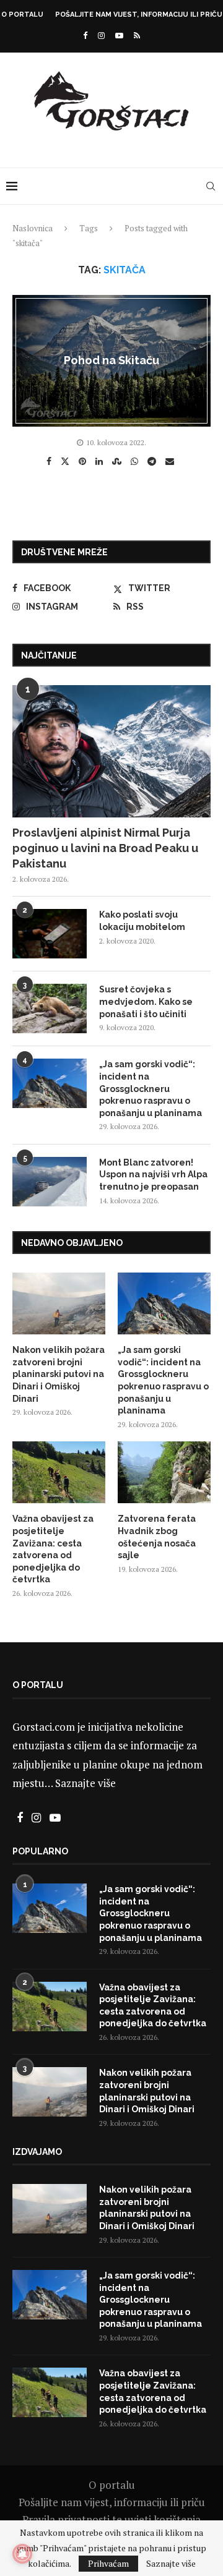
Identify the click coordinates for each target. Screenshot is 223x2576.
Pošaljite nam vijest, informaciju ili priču (139, 15)
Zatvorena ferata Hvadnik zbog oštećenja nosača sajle (157, 1537)
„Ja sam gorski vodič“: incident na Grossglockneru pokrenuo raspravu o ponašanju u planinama (151, 1088)
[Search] (211, 186)
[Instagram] (101, 35)
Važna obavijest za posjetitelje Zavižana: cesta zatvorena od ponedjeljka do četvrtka (53, 1549)
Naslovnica (33, 228)
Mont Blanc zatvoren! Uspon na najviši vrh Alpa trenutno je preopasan (153, 1175)
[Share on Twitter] (67, 461)
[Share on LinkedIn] (101, 461)
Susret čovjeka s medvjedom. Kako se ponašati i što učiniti (146, 1001)
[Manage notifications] (22, 2554)
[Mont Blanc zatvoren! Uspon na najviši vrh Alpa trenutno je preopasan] (50, 1182)
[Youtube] (119, 35)
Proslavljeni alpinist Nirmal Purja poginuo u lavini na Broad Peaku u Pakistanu (105, 848)
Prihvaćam (108, 2563)
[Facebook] (85, 35)
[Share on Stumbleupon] (118, 461)
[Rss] (137, 35)
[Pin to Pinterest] (84, 461)
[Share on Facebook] (50, 461)
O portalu (22, 15)
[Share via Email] (171, 461)
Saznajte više (85, 1783)
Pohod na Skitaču (111, 360)
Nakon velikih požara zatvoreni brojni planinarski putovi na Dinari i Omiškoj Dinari (59, 1374)
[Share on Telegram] (153, 461)
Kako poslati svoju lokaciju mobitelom (142, 921)
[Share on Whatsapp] (136, 461)
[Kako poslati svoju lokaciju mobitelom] (50, 934)
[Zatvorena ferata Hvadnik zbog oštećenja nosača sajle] (164, 1472)
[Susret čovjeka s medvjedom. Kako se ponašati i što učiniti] (50, 1009)
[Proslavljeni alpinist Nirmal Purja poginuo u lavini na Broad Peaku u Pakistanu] (111, 751)
